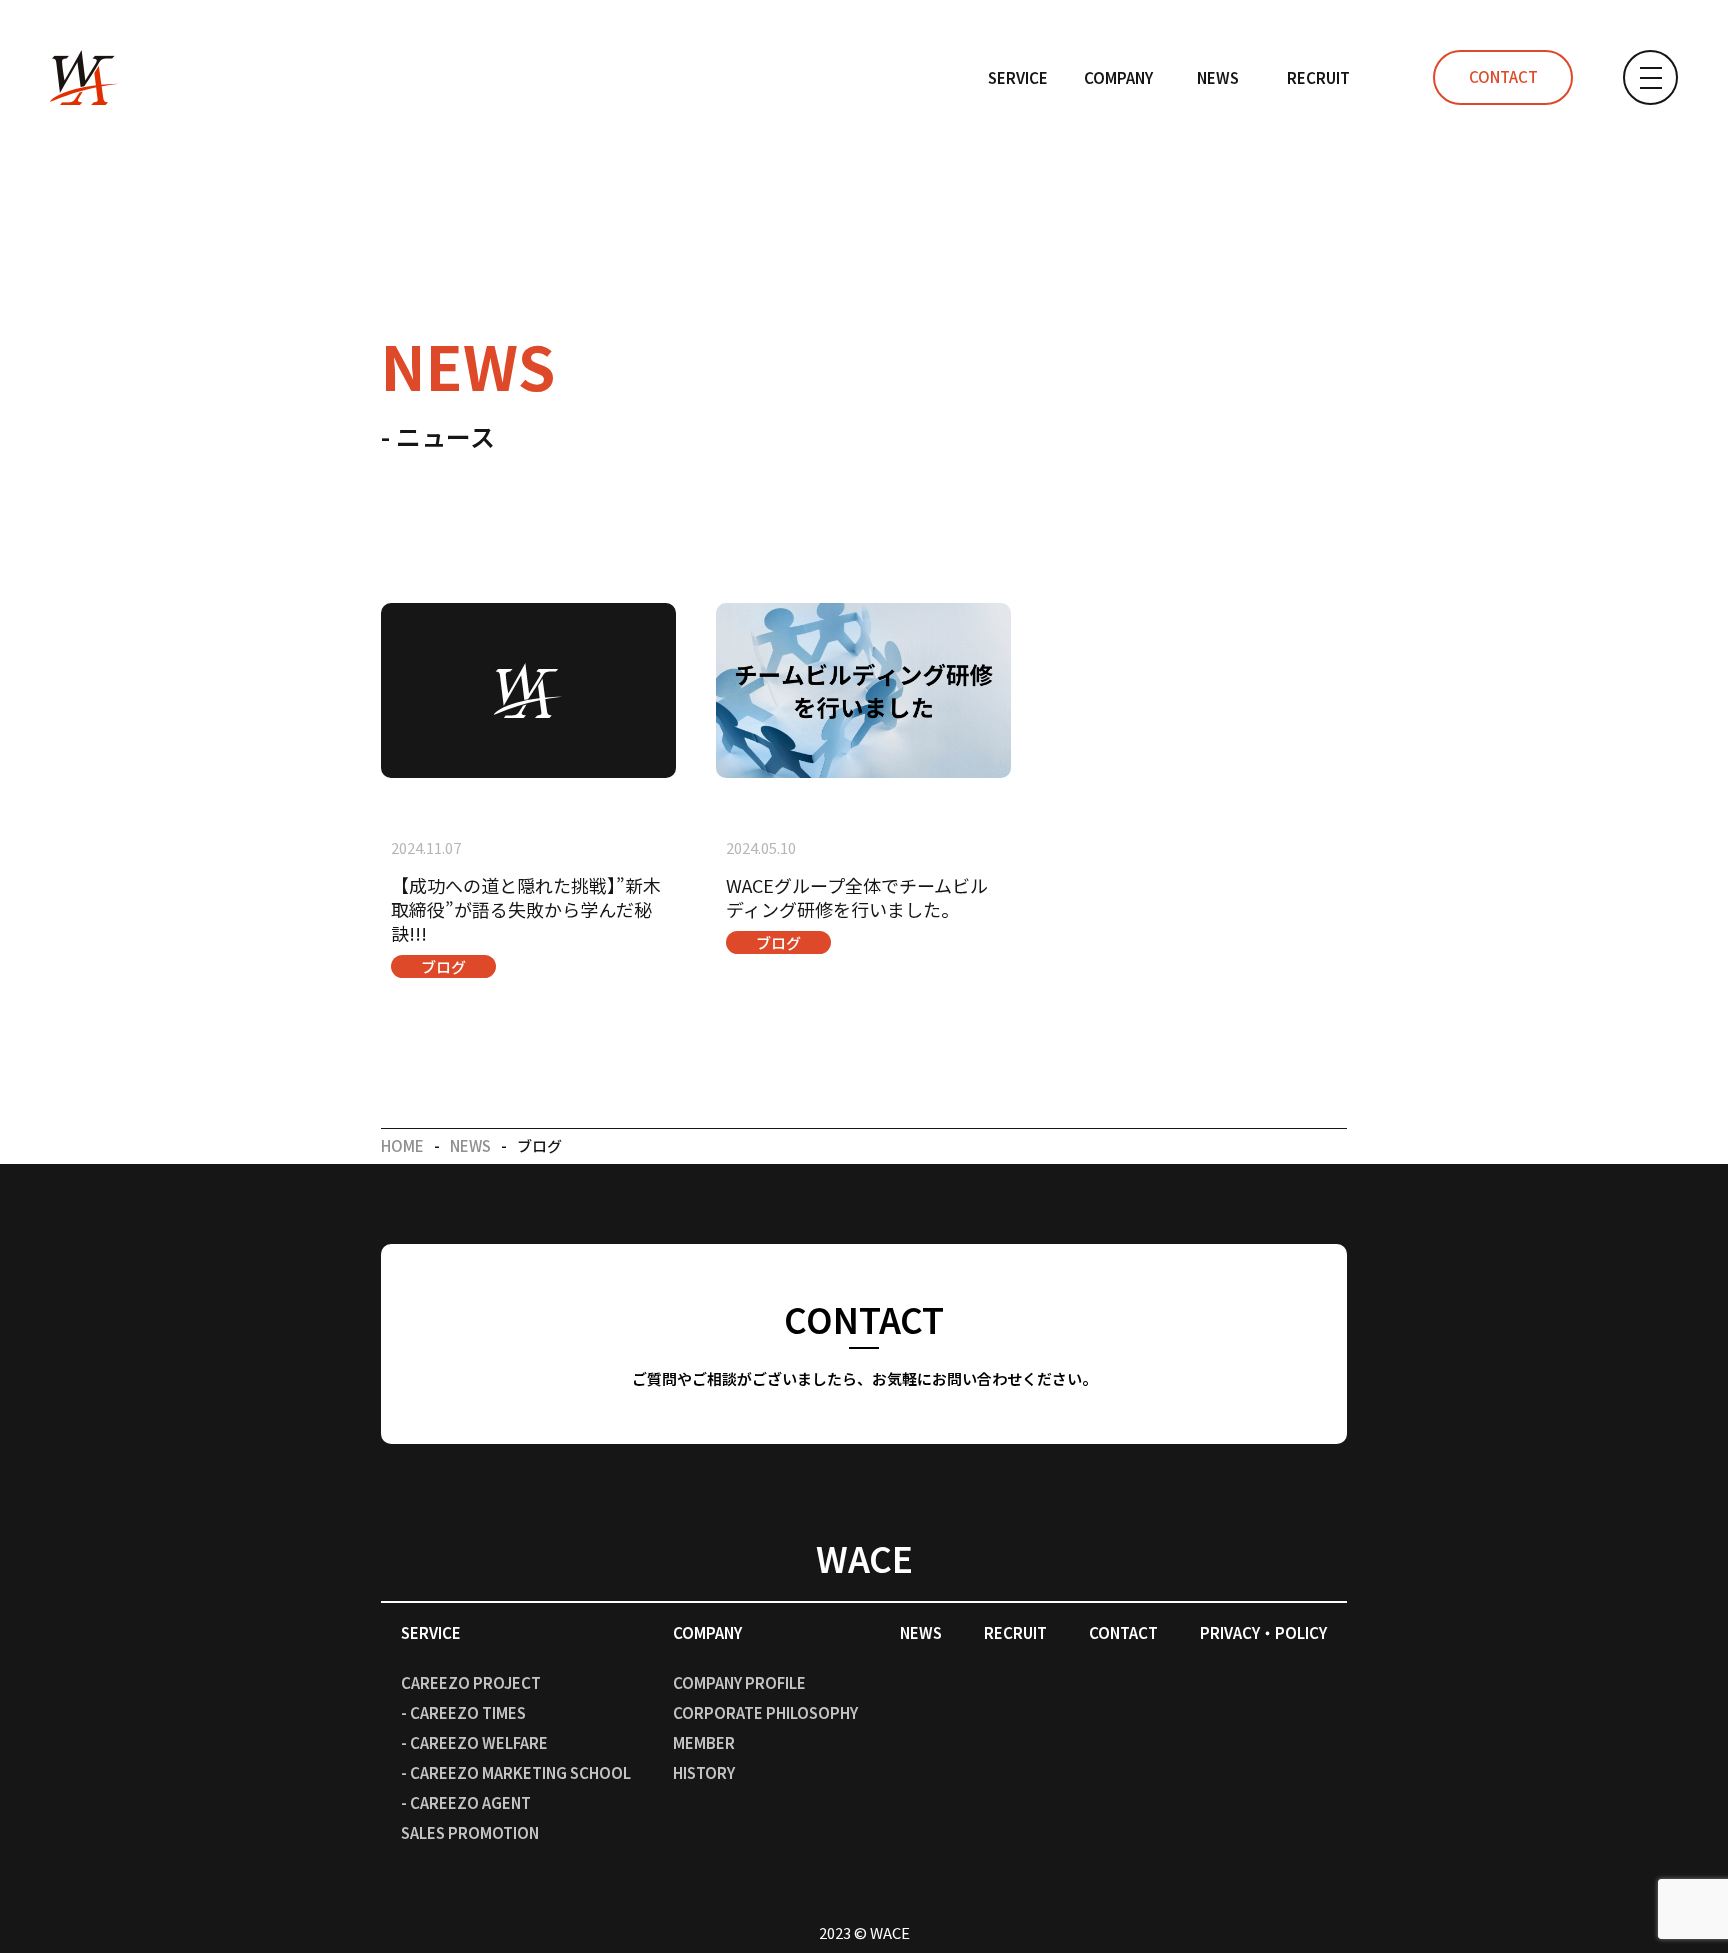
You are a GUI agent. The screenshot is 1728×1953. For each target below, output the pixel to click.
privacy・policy (1263, 1632)
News (470, 1145)
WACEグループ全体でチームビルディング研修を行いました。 (857, 897)
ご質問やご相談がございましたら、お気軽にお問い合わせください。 (864, 1341)
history (704, 1772)
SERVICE (1018, 77)
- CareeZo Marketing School (516, 1772)
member (704, 1742)
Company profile (739, 1682)
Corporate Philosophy (765, 1712)
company (1118, 77)
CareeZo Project (471, 1682)
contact (1503, 76)
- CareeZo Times (463, 1712)
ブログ (443, 966)
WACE (864, 1557)
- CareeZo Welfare (474, 1742)
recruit (1318, 77)
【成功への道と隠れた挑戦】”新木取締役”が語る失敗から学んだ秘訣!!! (526, 909)
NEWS (1218, 77)
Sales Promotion (470, 1832)
